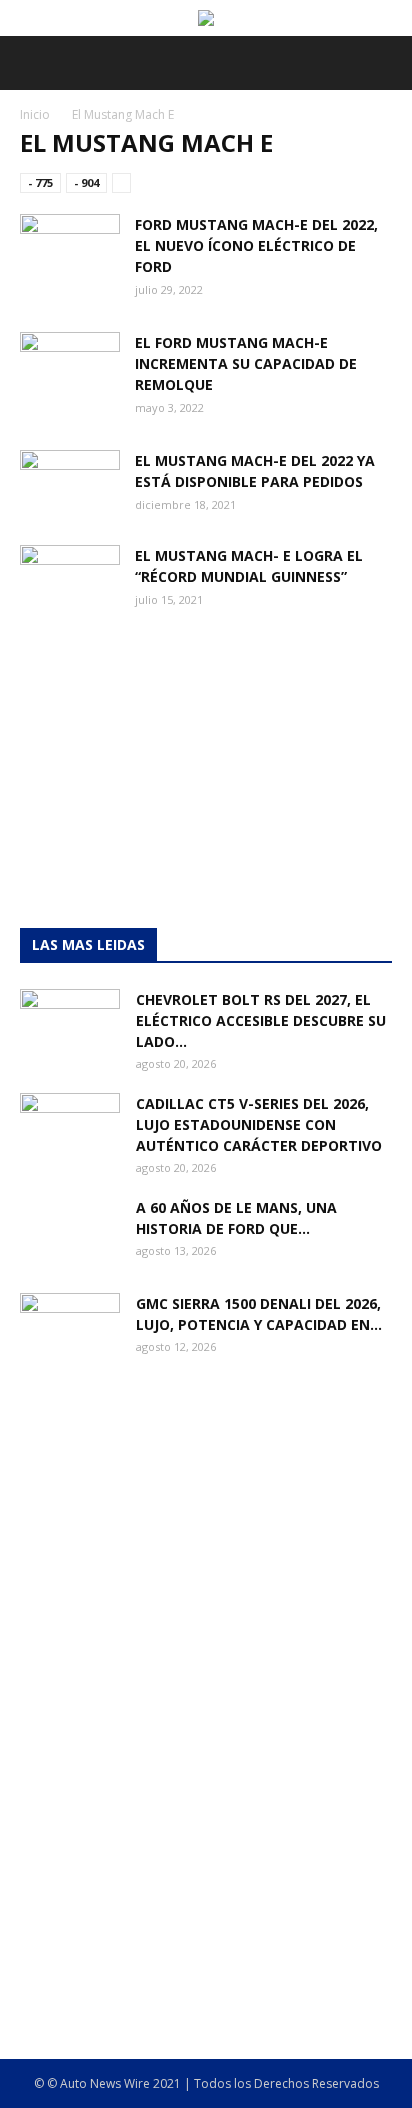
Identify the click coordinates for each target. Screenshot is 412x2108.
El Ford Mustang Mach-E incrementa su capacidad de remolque (246, 363)
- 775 (40, 182)
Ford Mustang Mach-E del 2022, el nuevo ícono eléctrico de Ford (256, 245)
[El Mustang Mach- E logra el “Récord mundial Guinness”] (70, 579)
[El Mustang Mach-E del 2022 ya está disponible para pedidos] (70, 484)
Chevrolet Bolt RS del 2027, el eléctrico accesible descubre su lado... (261, 1020)
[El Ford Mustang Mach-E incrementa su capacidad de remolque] (70, 366)
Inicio (35, 114)
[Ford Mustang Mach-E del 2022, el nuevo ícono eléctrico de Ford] (70, 248)
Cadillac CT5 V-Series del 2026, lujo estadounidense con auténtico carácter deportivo (259, 1124)
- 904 (86, 182)
